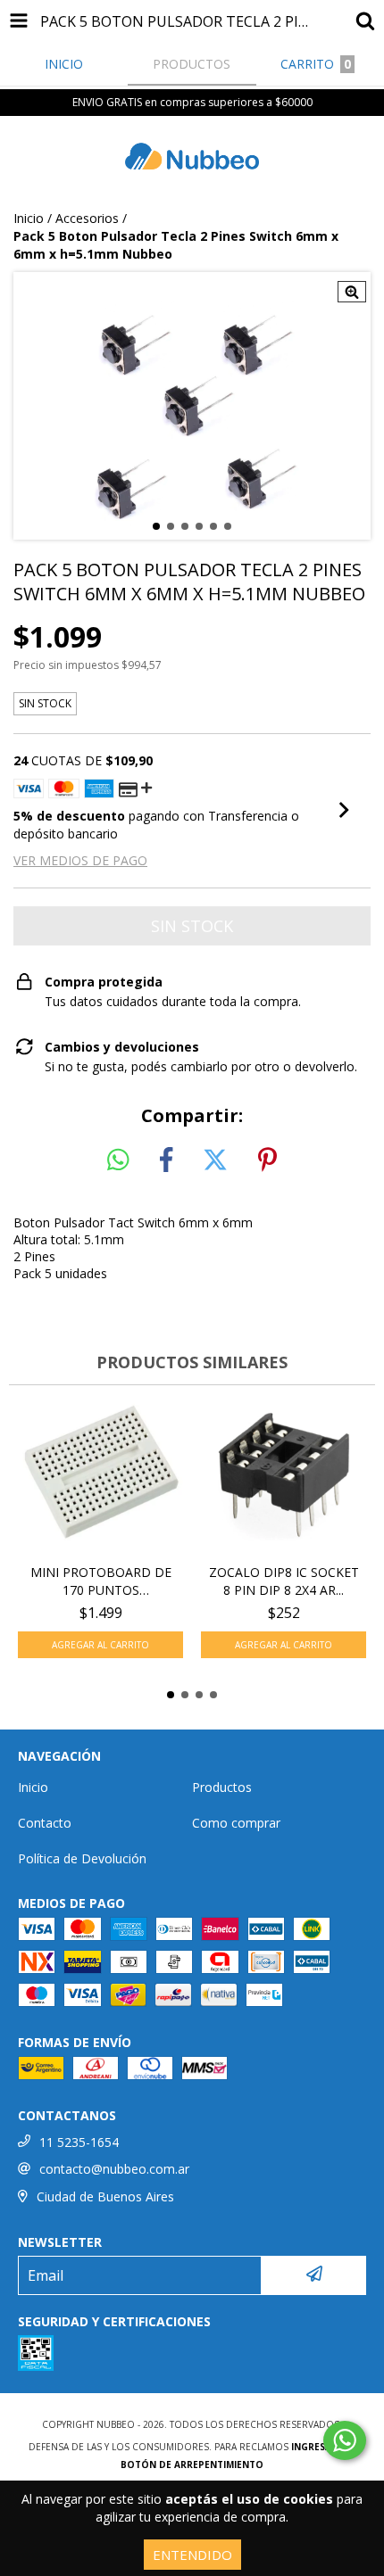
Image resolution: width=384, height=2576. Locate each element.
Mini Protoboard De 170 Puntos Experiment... (101, 1581)
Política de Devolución (82, 1858)
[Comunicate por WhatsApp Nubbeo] (345, 2440)
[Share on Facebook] (166, 1160)
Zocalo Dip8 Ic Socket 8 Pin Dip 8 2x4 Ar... (284, 1581)
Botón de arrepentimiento (192, 2465)
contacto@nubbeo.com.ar (114, 2169)
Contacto (45, 1823)
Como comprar (236, 1823)
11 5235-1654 (79, 2142)
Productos (222, 1787)
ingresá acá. (323, 2447)
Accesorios (87, 218)
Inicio (29, 218)
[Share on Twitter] (215, 1160)
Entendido (192, 2555)
